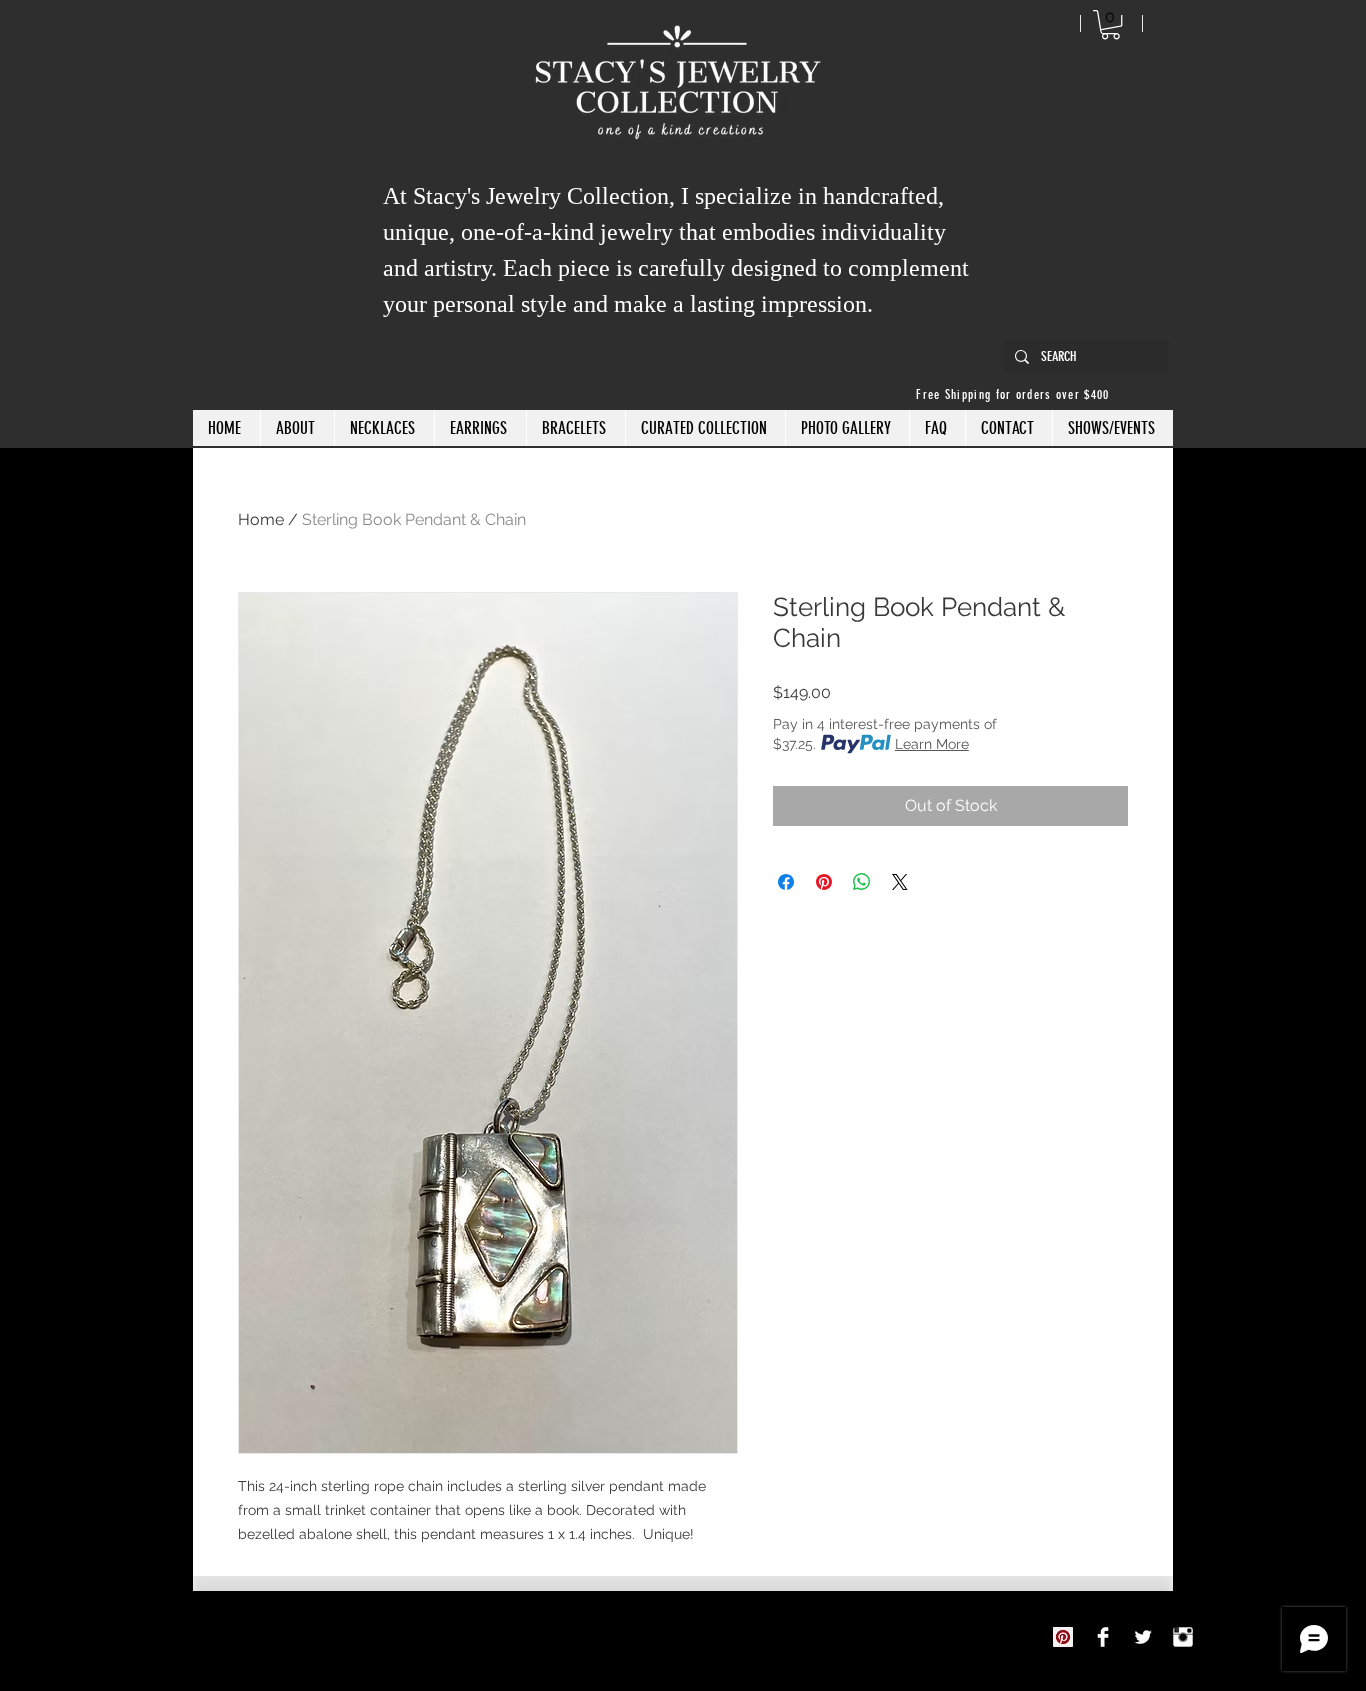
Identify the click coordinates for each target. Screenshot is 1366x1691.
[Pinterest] (1063, 1637)
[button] (1110, 24)
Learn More (932, 744)
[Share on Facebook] (786, 882)
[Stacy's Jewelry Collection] (1103, 1637)
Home (261, 519)
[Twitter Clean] (1143, 1637)
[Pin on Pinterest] (824, 882)
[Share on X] (900, 882)
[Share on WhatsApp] (862, 882)
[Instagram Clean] (1183, 1637)
